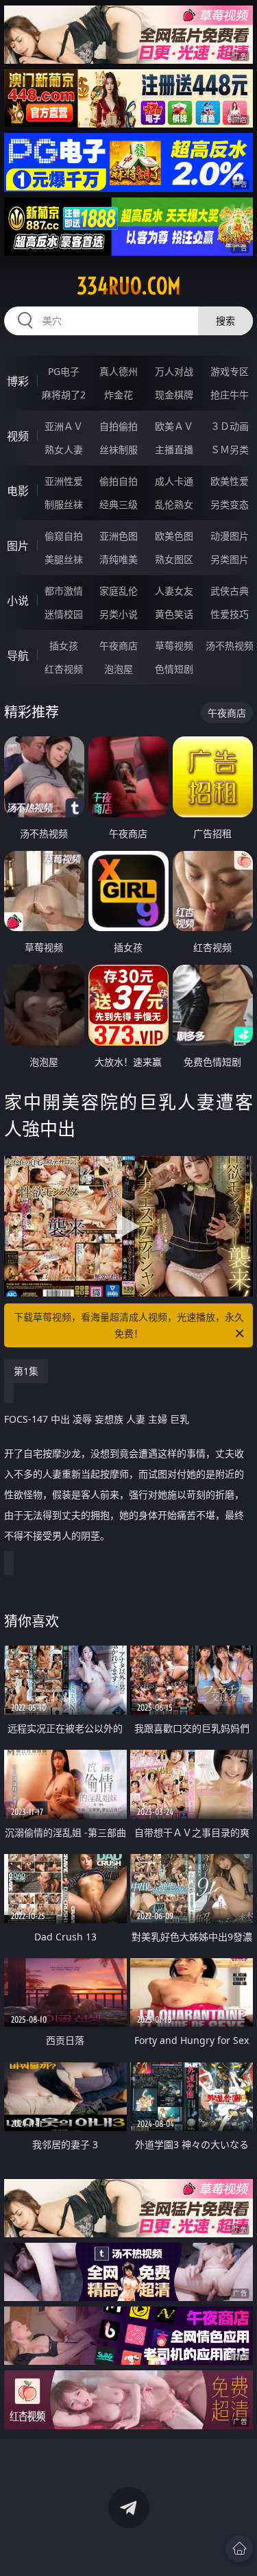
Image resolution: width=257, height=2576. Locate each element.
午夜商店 (119, 646)
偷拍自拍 (119, 481)
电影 (18, 491)
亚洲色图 (119, 536)
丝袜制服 (119, 449)
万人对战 (174, 371)
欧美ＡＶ (174, 426)
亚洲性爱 (64, 481)
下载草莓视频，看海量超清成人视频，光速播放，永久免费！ (129, 1325)
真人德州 (119, 371)
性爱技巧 (230, 614)
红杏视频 (64, 669)
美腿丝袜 (64, 559)
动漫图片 (230, 536)
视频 (18, 436)
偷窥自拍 (64, 536)
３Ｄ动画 (230, 426)
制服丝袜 (64, 504)
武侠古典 (230, 591)
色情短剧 (174, 669)
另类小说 (119, 614)
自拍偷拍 (119, 426)
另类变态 (230, 504)
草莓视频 (174, 646)
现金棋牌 (174, 395)
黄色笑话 (174, 614)
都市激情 (64, 591)
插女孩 (64, 646)
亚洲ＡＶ (64, 426)
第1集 (26, 1371)
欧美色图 (174, 536)
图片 (18, 546)
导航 (18, 655)
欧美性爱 (230, 481)
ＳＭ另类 (230, 449)
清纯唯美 (119, 559)
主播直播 (174, 449)
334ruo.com (129, 286)
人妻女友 (174, 591)
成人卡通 (174, 481)
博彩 (18, 381)
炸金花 (119, 395)
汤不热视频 (230, 646)
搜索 (225, 321)
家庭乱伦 (119, 591)
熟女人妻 (64, 449)
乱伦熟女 (174, 504)
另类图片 (230, 559)
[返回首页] (239, 2549)
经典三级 (119, 504)
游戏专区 (230, 371)
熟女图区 (174, 559)
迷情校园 (64, 614)
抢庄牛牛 (230, 395)
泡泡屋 (119, 669)
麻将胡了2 (64, 395)
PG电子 (64, 371)
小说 (18, 601)
